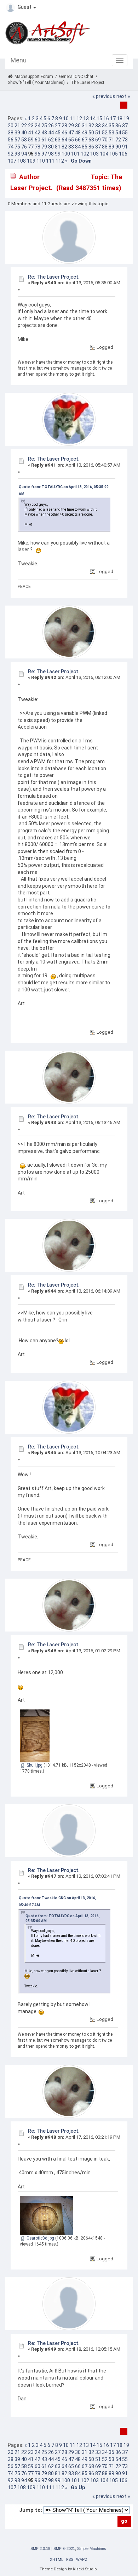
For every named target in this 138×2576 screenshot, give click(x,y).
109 (31, 161)
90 (118, 147)
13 (86, 119)
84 (78, 147)
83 (71, 147)
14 (93, 119)
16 (106, 119)
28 (64, 126)
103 (94, 154)
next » (123, 96)
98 (51, 154)
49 (85, 133)
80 (51, 147)
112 (60, 161)
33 (98, 126)
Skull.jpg (34, 1765)
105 (114, 154)
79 (44, 147)
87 (98, 147)
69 (98, 140)
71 (111, 140)
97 (44, 154)
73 (125, 140)
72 (118, 140)
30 (78, 126)
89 (111, 147)
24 (38, 126)
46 (64, 133)
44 (51, 133)
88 (105, 147)
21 (17, 126)
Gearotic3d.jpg (40, 2238)
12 (79, 119)
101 (75, 154)
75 (17, 147)
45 (58, 133)
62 (51, 140)
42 (38, 133)
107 (12, 161)
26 (51, 126)
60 (38, 140)
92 (11, 154)
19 (126, 119)
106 (123, 154)
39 (17, 133)
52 (105, 133)
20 (11, 126)
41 (31, 133)
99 (58, 154)
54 (118, 133)
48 (78, 133)
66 (78, 140)
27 (58, 126)
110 (41, 161)
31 (85, 126)
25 (44, 126)
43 (44, 133)
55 (125, 133)
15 (99, 119)
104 (104, 154)
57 (17, 140)
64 (64, 140)
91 (125, 147)
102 (85, 154)
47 (71, 133)
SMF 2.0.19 (40, 2548)
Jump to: (31, 2510)
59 (31, 140)
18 (120, 119)
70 (105, 140)
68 (91, 140)
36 (118, 126)
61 (44, 140)
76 (24, 147)
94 (24, 154)
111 (50, 161)
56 (11, 140)
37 (125, 126)
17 (113, 119)
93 (17, 154)
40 (24, 133)
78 (38, 147)
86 (91, 147)
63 (58, 140)
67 (85, 140)
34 (105, 126)
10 (66, 119)
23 (31, 126)
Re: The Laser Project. (54, 277)
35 (111, 126)
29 (71, 126)
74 (11, 147)
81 (58, 147)
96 (38, 154)
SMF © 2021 (64, 2548)
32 (91, 126)
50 (91, 133)
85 (85, 147)
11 (73, 119)
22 (24, 126)
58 (24, 140)
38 (11, 133)
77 (31, 147)
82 (64, 147)
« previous (104, 96)
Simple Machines (92, 2548)
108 (22, 161)
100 (66, 154)
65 (71, 140)
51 (98, 133)
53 (111, 133)
